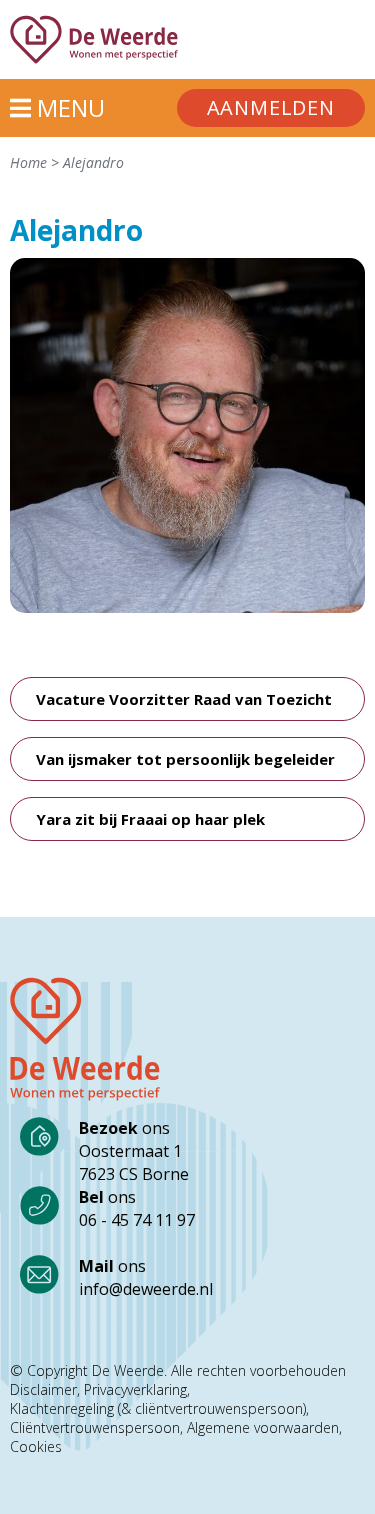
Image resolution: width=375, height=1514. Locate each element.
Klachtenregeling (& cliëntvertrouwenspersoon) (158, 1409)
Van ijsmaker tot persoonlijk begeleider (185, 759)
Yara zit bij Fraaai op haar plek (150, 819)
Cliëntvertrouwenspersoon (95, 1428)
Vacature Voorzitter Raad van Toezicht (184, 699)
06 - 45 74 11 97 (137, 1220)
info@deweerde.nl (146, 1289)
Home (28, 162)
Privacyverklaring (135, 1390)
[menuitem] (271, 108)
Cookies (36, 1447)
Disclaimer (43, 1390)
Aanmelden (271, 107)
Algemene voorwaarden (263, 1428)
